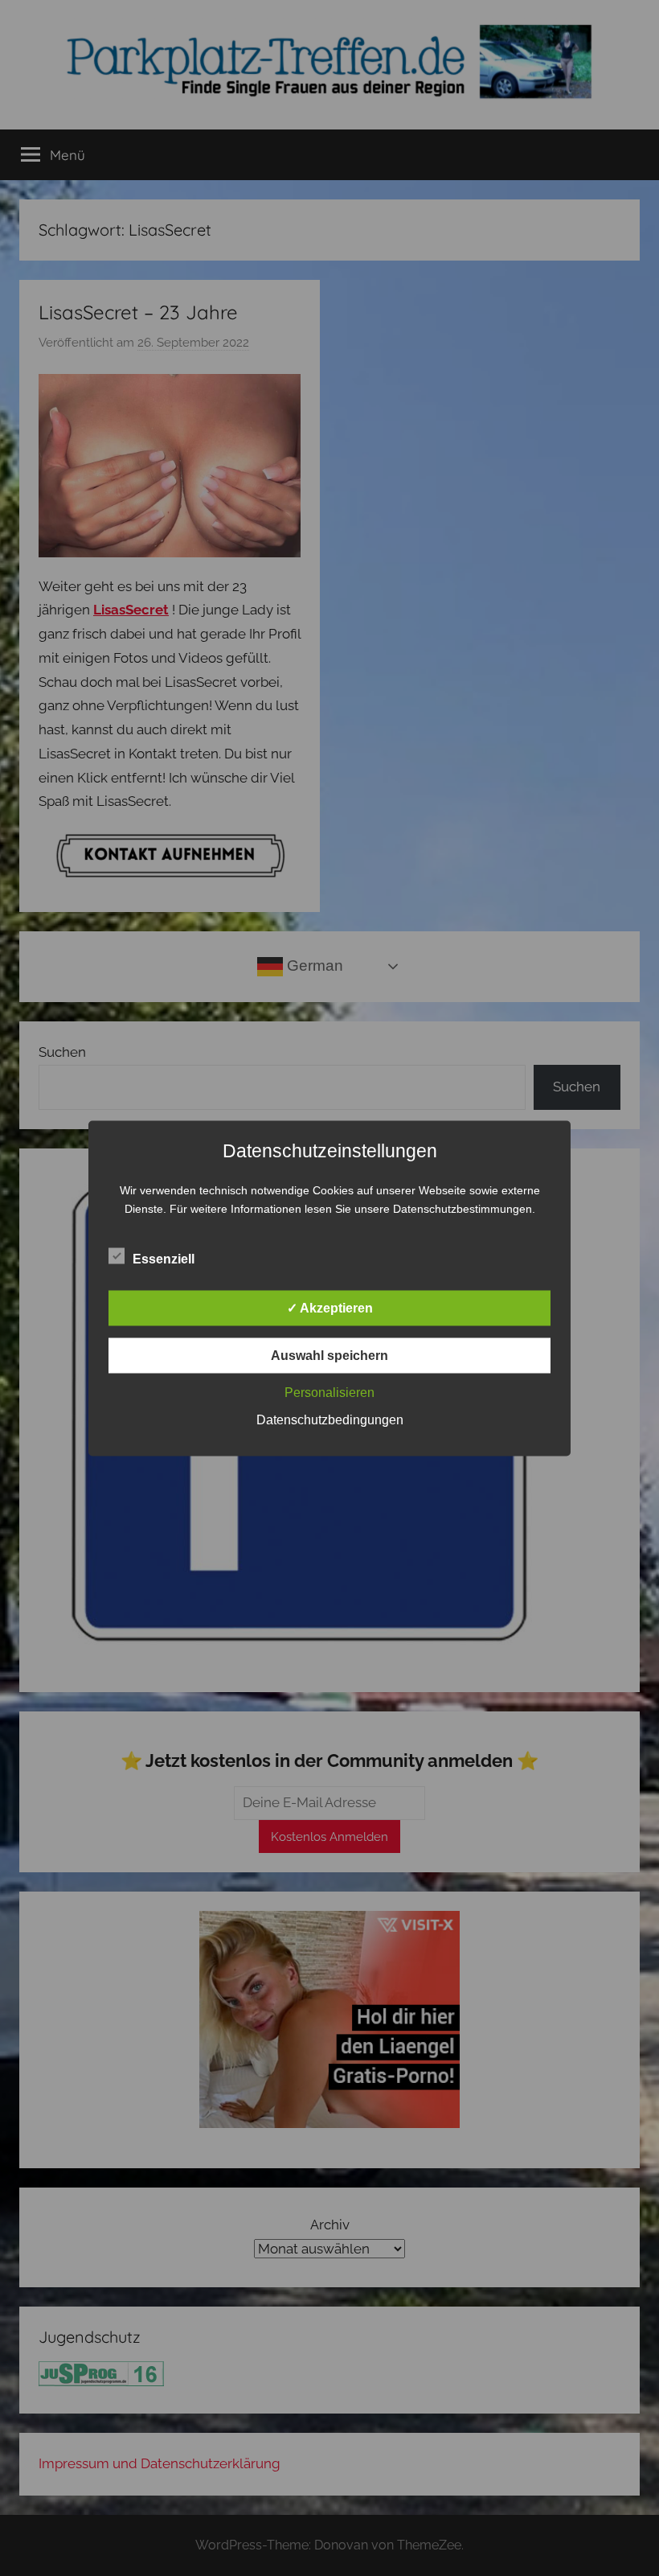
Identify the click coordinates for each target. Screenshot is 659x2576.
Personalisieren (329, 1392)
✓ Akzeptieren (330, 1307)
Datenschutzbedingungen (330, 1419)
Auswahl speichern (329, 1355)
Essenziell (164, 1258)
